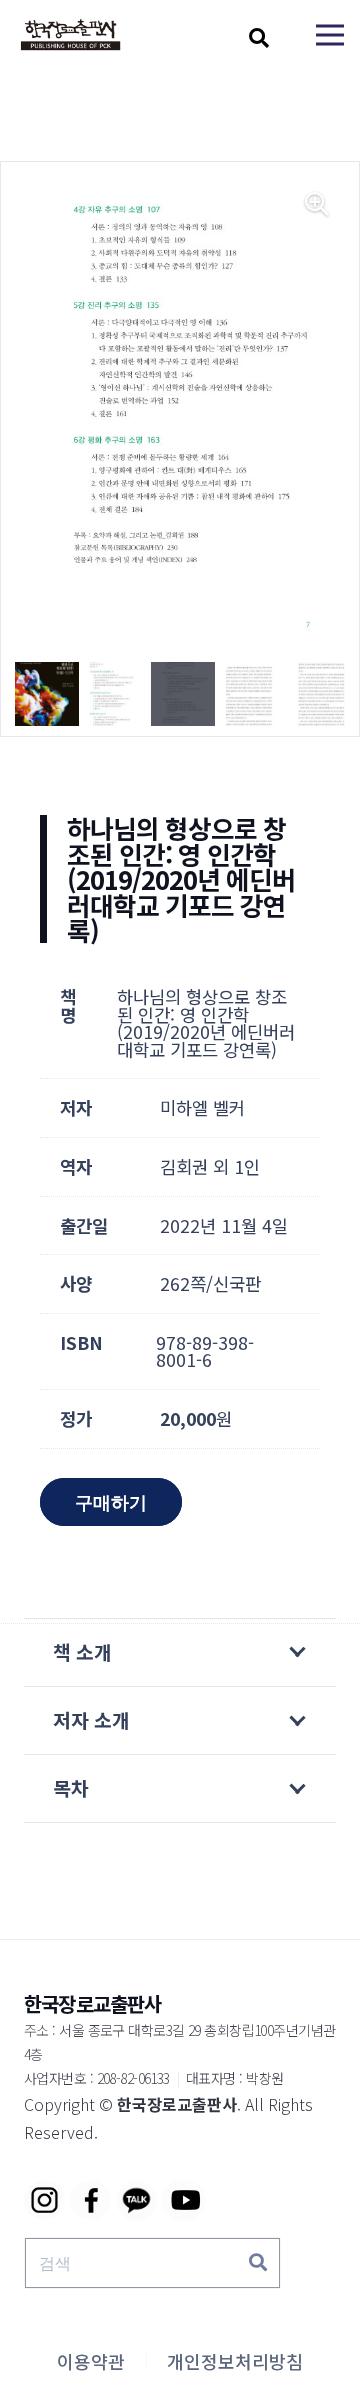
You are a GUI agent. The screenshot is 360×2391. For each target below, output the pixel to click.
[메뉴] (330, 35)
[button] (259, 38)
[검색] (258, 2263)
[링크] (70, 35)
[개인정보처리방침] (235, 2361)
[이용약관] (91, 2361)
